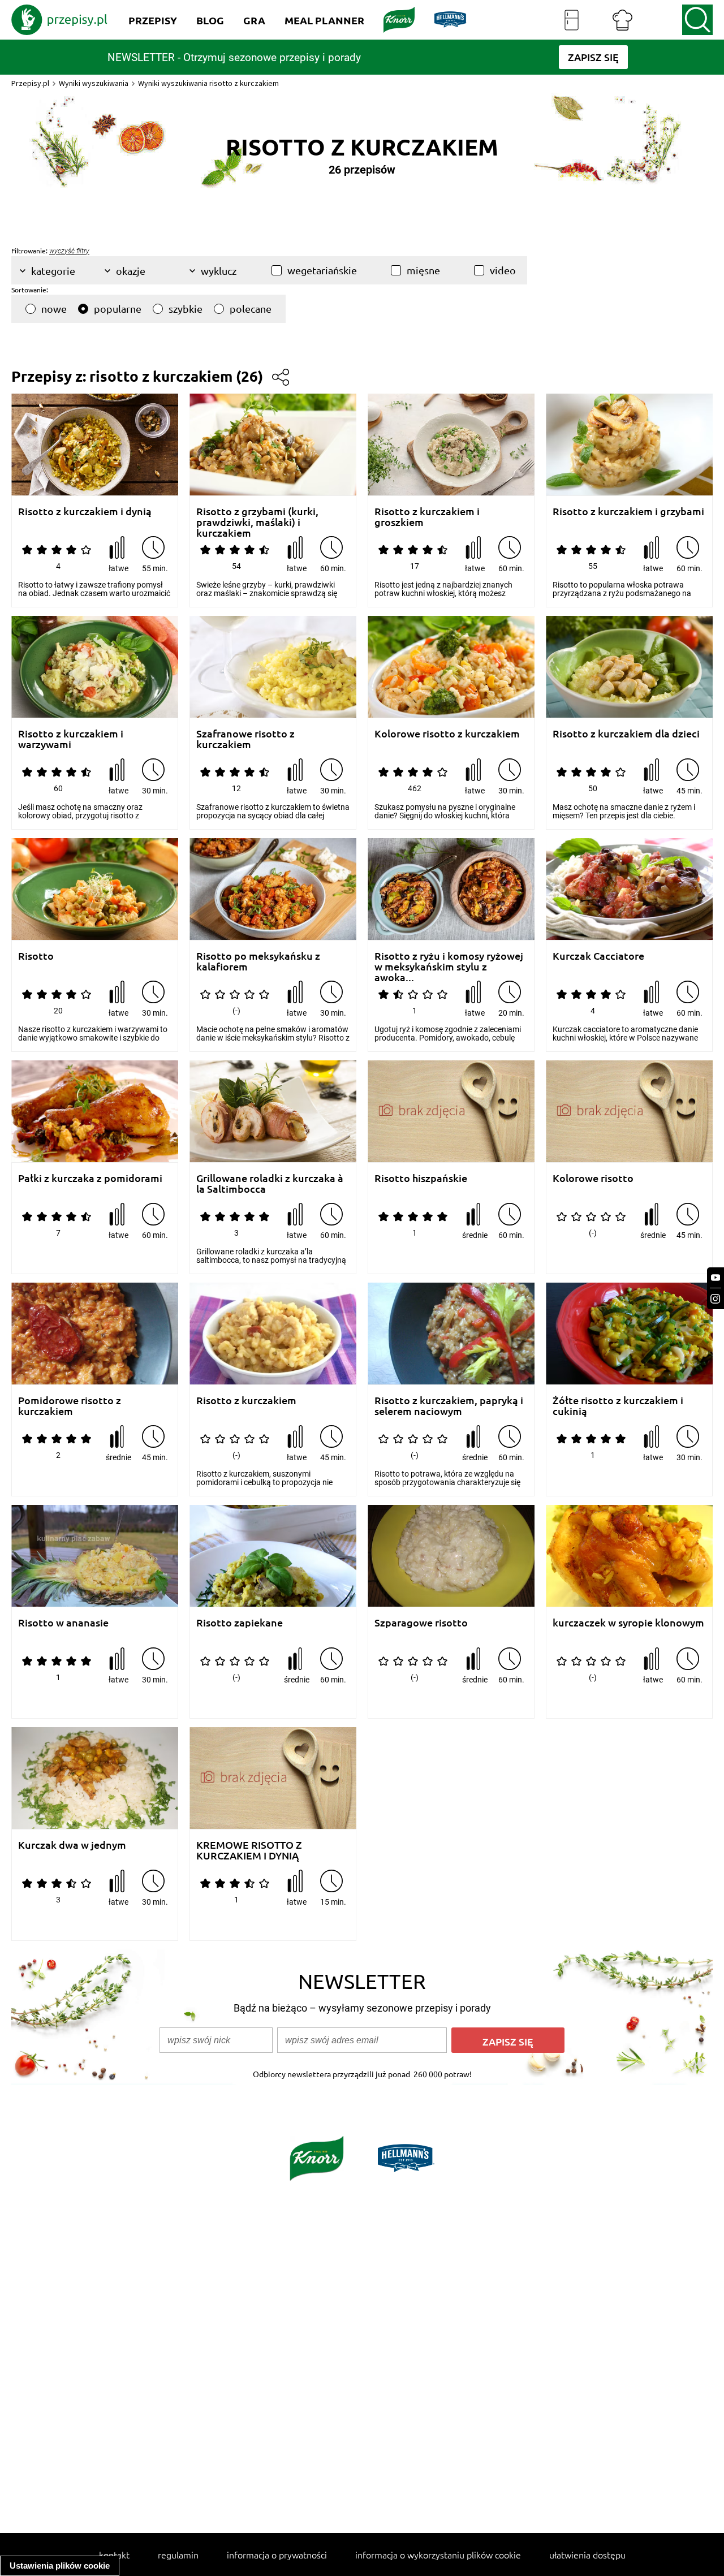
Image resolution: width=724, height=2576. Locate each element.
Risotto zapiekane (240, 1623)
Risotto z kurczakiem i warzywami (71, 739)
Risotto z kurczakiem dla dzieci (626, 734)
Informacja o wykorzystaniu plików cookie (438, 2555)
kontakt (114, 2555)
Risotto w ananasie (63, 1623)
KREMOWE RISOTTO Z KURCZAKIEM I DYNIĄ (249, 1850)
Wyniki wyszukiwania (94, 83)
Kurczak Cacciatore (598, 956)
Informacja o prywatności (277, 2555)
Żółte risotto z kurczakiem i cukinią (618, 1406)
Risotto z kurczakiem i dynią (85, 512)
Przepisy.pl (30, 83)
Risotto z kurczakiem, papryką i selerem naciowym (449, 1406)
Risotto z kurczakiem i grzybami (628, 512)
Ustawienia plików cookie (60, 2566)
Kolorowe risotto (593, 1178)
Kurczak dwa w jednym (72, 1845)
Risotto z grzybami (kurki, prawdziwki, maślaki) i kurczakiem (257, 517)
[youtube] (716, 1278)
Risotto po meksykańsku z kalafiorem (258, 961)
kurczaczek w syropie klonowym (628, 1623)
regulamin (178, 2555)
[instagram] (716, 1299)
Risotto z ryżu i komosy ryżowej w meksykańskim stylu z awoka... (449, 961)
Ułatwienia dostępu (587, 2555)
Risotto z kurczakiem (246, 1401)
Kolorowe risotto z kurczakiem (447, 734)
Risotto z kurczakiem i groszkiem (427, 517)
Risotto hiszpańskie (421, 1178)
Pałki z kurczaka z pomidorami (90, 1178)
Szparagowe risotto (421, 1623)
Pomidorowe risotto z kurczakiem (70, 1406)
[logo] (59, 20)
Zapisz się (508, 2041)
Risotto (36, 956)
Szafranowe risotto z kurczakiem (245, 739)
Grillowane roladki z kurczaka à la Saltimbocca (270, 1183)
